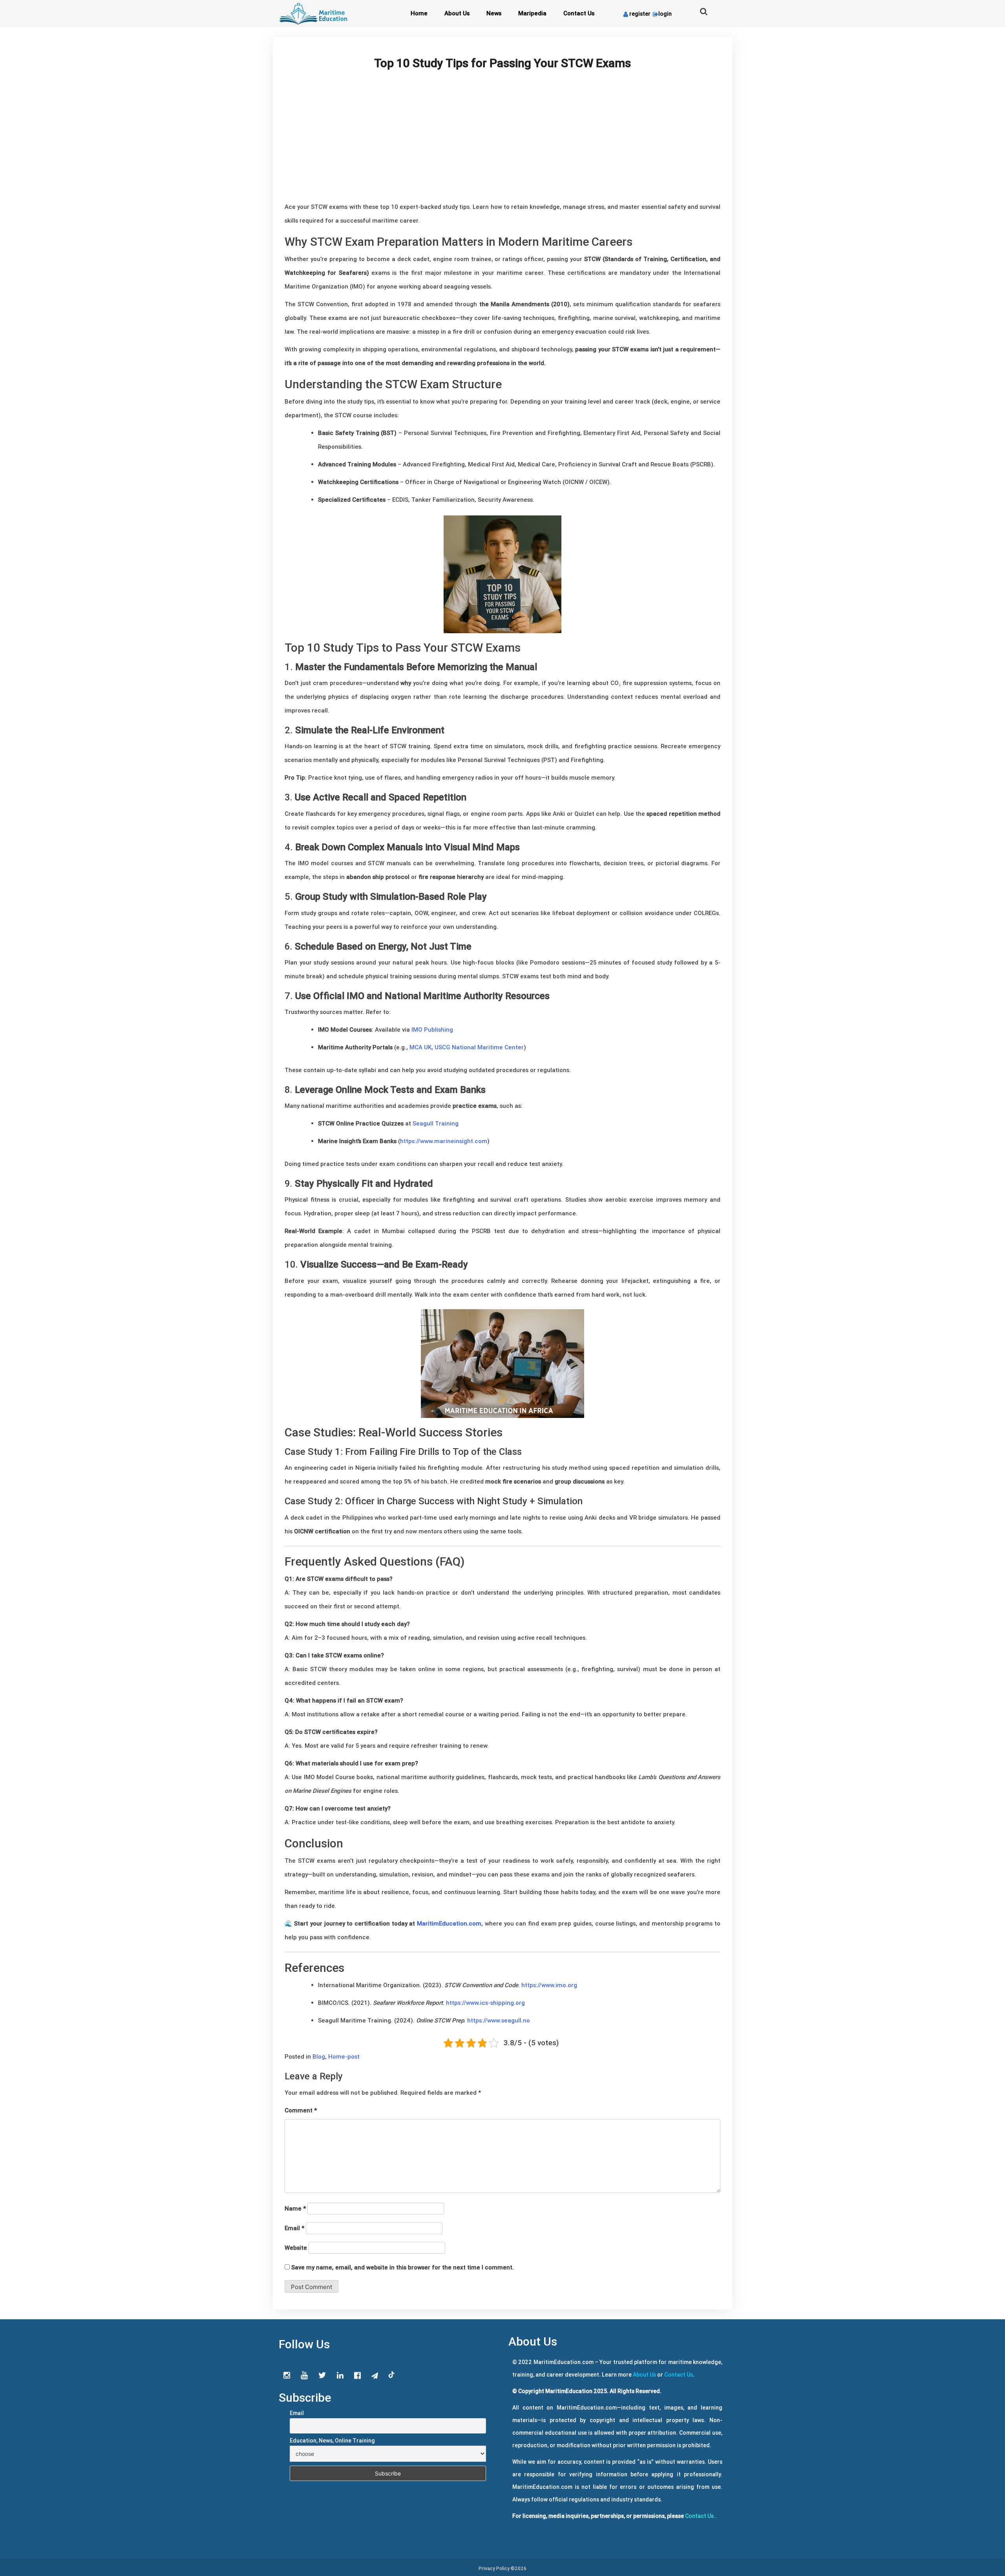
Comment (301, 2110)
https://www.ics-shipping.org (485, 2003)
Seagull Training (436, 1123)
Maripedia (532, 13)
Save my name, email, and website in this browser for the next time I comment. (403, 2267)
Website (296, 2248)
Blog (319, 2056)
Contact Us (579, 13)
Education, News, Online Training (332, 2441)
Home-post (344, 2056)
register (640, 14)
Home (419, 13)
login (665, 14)
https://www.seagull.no (499, 2020)
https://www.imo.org (549, 1985)
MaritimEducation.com (449, 1923)
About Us (457, 13)
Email (294, 2228)
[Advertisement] (502, 141)
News (494, 13)
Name (295, 2208)
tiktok (392, 2375)
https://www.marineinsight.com (444, 1141)
